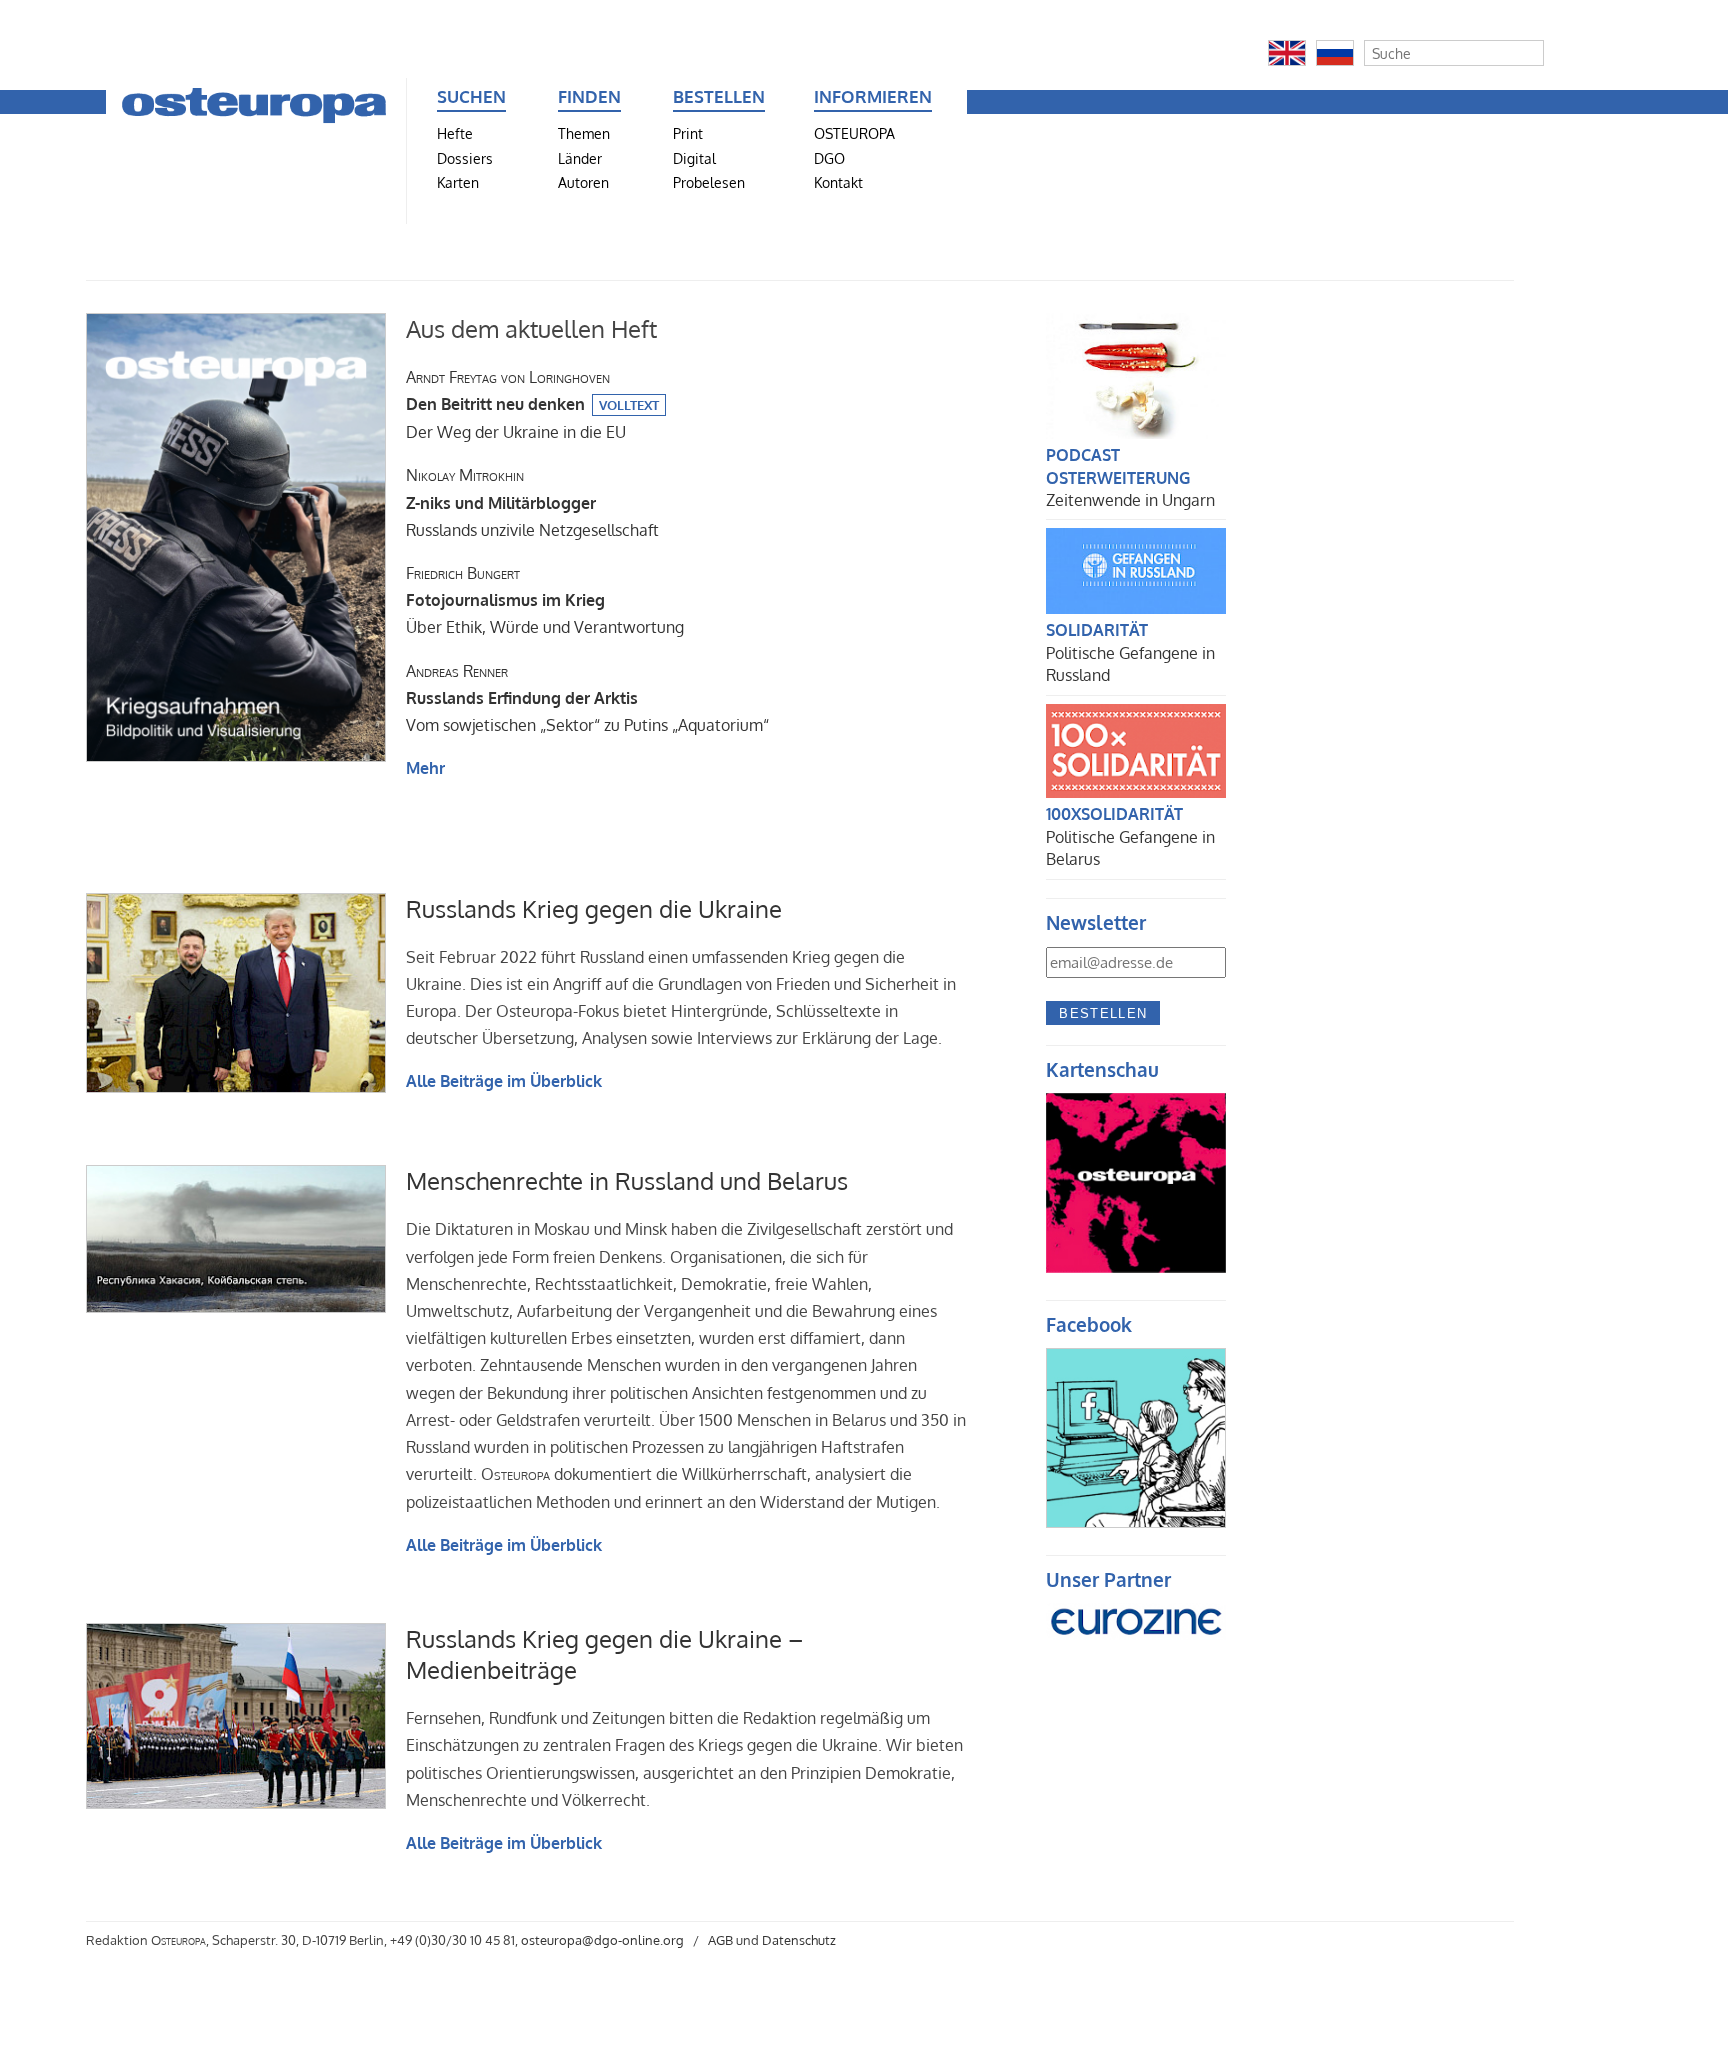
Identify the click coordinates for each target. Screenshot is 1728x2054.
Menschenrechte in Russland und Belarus (627, 1180)
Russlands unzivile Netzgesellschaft (532, 502)
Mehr (425, 768)
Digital (694, 158)
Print (688, 133)
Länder (580, 158)
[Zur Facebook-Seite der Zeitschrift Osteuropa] (1136, 1522)
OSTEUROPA (854, 133)
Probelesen (709, 182)
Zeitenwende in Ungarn (1130, 500)
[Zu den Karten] (1136, 1267)
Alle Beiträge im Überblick (504, 1081)
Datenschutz (799, 1940)
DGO (829, 158)
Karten (458, 182)
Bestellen (1103, 1013)
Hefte (455, 133)
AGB (720, 1940)
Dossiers (465, 158)
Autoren (583, 182)
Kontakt (838, 182)
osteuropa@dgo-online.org (602, 1940)
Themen (584, 133)
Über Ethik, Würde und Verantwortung (545, 600)
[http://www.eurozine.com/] (1136, 1647)
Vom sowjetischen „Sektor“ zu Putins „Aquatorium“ (587, 698)
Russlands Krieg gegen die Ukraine (594, 908)
